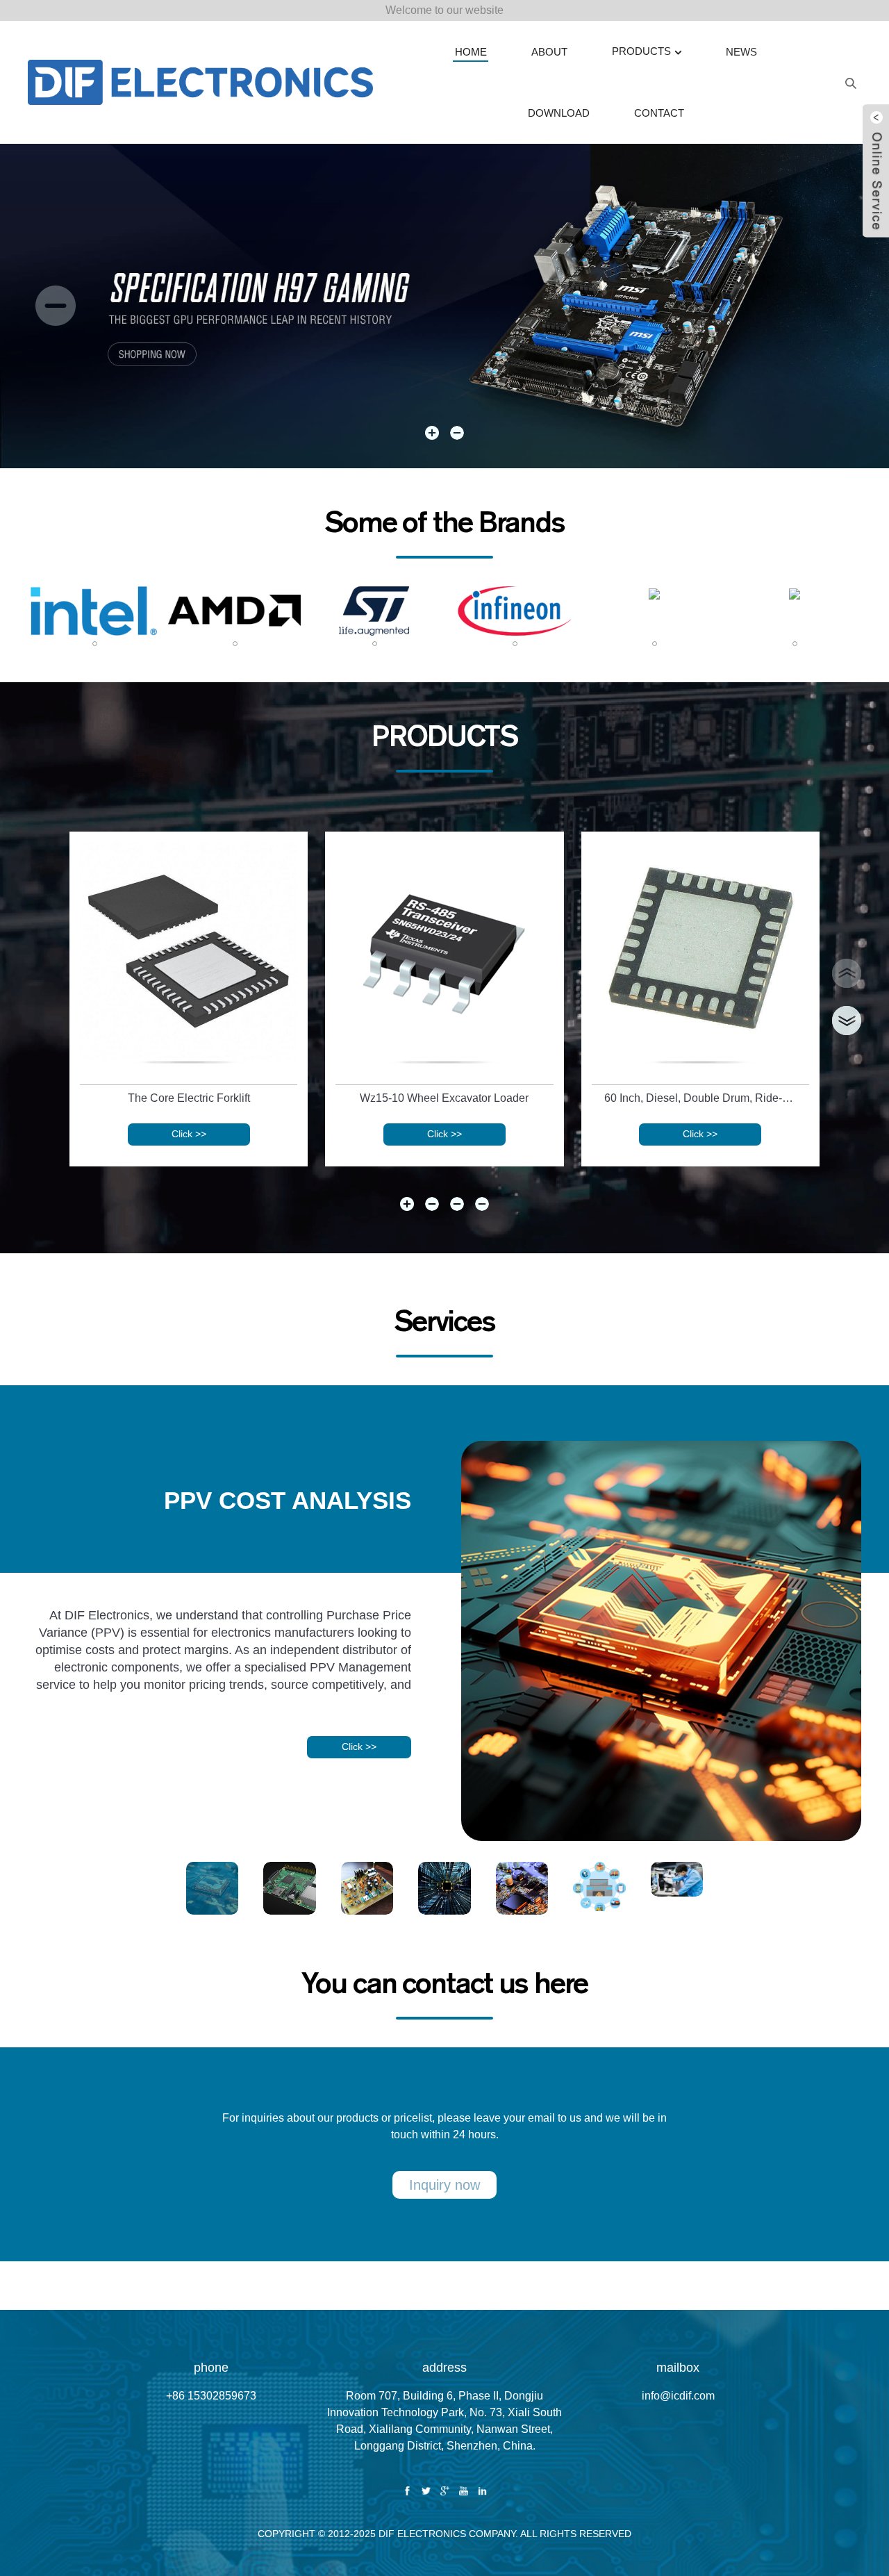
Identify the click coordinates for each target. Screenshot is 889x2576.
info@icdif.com (678, 2396)
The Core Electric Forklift (189, 1098)
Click (189, 1134)
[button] (56, 306)
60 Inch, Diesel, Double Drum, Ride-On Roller (703, 1098)
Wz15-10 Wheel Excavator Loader (444, 1098)
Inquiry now (444, 2185)
